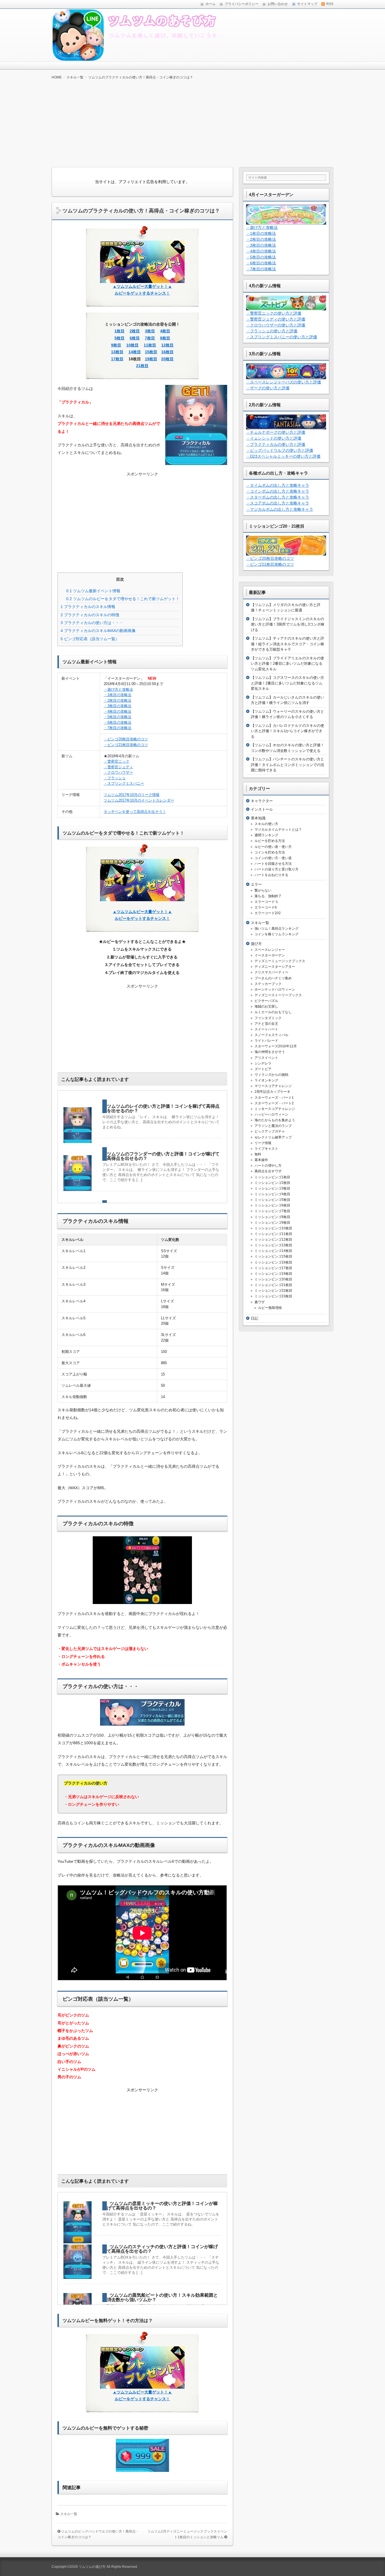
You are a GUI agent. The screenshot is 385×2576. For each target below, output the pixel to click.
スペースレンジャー (270, 950)
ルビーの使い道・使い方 (273, 847)
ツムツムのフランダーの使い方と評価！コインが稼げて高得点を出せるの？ (163, 1156)
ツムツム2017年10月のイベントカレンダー (139, 800)
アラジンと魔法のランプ (273, 1126)
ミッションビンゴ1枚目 (272, 1177)
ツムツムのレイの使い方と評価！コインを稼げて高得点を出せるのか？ (163, 1108)
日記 (255, 1318)
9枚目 (116, 345)
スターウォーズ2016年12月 (276, 1046)
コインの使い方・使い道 (273, 858)
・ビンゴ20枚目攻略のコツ (126, 739)
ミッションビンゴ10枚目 (273, 1228)
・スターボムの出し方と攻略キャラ (278, 497)
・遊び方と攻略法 (118, 689)
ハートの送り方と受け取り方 (276, 869)
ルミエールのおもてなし (273, 1012)
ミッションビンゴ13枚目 (273, 1245)
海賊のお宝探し (266, 1006)
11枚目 (150, 345)
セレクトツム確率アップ (273, 1137)
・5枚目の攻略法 (118, 717)
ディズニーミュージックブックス (280, 961)
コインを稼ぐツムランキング (276, 934)
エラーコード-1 (266, 902)
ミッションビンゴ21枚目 (273, 1285)
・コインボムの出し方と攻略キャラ (278, 491)
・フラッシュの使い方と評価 (272, 331)
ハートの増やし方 (268, 1166)
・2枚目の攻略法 (118, 700)
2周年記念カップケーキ (272, 1092)
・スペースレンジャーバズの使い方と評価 (284, 382)
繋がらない (263, 890)
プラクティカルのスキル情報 (88, 607)
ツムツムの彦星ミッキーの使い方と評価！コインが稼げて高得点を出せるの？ (162, 2206)
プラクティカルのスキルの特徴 (90, 615)
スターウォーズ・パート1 (274, 1098)
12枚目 (167, 345)
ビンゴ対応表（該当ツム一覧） (90, 639)
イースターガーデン (270, 955)
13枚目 (117, 352)
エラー (256, 884)
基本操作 (261, 1160)
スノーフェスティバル (271, 1035)
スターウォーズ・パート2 (274, 1103)
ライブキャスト (266, 1149)
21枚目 (142, 366)
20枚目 (167, 359)
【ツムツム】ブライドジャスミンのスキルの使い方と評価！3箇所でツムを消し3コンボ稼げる (288, 624)
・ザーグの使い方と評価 (268, 388)
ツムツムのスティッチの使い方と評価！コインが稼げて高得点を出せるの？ (162, 2249)
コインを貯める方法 (270, 852)
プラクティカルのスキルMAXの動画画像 (98, 631)
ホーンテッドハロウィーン (275, 989)
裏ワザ (260, 1302)
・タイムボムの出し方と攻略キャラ (278, 485)
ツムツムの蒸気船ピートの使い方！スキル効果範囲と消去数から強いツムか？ (162, 2297)
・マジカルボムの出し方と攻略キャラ (280, 509)
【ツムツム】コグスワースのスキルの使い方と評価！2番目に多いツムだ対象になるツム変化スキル (287, 683)
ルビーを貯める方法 (270, 841)
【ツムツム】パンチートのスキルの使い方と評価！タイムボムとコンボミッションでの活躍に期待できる (287, 765)
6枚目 (135, 338)
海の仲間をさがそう (270, 1052)
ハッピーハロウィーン (271, 1114)
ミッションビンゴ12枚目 (273, 1239)
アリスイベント (266, 1058)
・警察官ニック (117, 761)
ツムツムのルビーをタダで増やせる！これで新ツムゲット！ (123, 599)
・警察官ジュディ (118, 767)
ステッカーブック (268, 984)
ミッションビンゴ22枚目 (273, 1291)
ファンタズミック (268, 1018)
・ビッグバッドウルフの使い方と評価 (280, 450)
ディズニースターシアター (275, 967)
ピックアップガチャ (270, 1131)
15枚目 (151, 352)
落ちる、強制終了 (268, 896)
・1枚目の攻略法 (118, 695)
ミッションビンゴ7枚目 (272, 1211)
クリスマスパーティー (271, 972)
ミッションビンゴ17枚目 (273, 1268)
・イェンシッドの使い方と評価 (274, 438)
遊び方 (256, 944)
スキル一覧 (69, 2514)
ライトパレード (266, 1041)
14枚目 (135, 352)
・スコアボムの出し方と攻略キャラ (278, 503)
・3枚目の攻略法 (118, 706)
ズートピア (263, 1069)
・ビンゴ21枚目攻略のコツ (126, 745)
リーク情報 (263, 1143)
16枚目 (167, 352)
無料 (258, 1154)
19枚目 (151, 359)
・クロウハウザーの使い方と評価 (276, 325)
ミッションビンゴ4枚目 (272, 1194)
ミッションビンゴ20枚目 (273, 1279)
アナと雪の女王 (266, 1024)
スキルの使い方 (266, 824)
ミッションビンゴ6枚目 (272, 1205)
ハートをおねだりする (271, 875)
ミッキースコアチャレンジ (275, 1109)
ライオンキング (266, 1080)
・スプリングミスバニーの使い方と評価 (282, 337)
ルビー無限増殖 (270, 1308)
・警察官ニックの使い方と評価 (274, 313)
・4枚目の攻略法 (118, 711)
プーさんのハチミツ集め (273, 978)
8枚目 (165, 338)
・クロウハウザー (118, 772)
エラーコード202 (268, 913)
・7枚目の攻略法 (118, 728)
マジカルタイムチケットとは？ (278, 830)
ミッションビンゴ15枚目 (273, 1256)
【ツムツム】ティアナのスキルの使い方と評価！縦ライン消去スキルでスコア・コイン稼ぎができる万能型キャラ (287, 644)
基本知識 (258, 818)
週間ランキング (266, 835)
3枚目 (150, 331)
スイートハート (266, 1029)
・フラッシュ (115, 778)
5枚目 (120, 338)
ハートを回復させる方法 (273, 864)
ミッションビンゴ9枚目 (272, 1223)
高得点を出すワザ (268, 1171)
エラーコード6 (266, 907)
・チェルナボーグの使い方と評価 (276, 432)
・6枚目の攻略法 (118, 722)
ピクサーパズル (266, 1001)
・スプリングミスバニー (124, 783)
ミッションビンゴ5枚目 (272, 1200)
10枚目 (132, 345)
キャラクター (262, 801)
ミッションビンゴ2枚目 (272, 1183)
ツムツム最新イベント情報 (93, 591)
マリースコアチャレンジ (273, 1086)
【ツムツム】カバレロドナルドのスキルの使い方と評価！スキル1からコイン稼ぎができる (287, 731)
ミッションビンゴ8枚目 (272, 1217)
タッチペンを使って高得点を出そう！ (135, 812)
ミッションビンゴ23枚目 (273, 1296)
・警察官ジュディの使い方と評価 (276, 319)
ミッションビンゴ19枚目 (273, 1274)
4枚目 (165, 331)
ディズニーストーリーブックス (278, 995)
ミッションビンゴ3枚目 (272, 1188)
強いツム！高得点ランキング (276, 929)
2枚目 (135, 331)
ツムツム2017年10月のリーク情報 (132, 795)
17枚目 (117, 359)
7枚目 (150, 338)
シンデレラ (263, 1063)
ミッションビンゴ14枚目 (273, 1251)
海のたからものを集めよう (275, 1120)
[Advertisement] (193, 123)
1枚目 (120, 331)
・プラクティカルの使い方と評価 (276, 444)
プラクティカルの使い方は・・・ (92, 623)
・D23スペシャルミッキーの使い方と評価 (283, 456)
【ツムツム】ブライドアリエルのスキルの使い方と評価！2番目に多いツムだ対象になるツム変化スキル (287, 664)
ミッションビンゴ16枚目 (273, 1262)
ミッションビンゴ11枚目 (273, 1234)
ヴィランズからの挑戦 (271, 1075)
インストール (262, 809)
